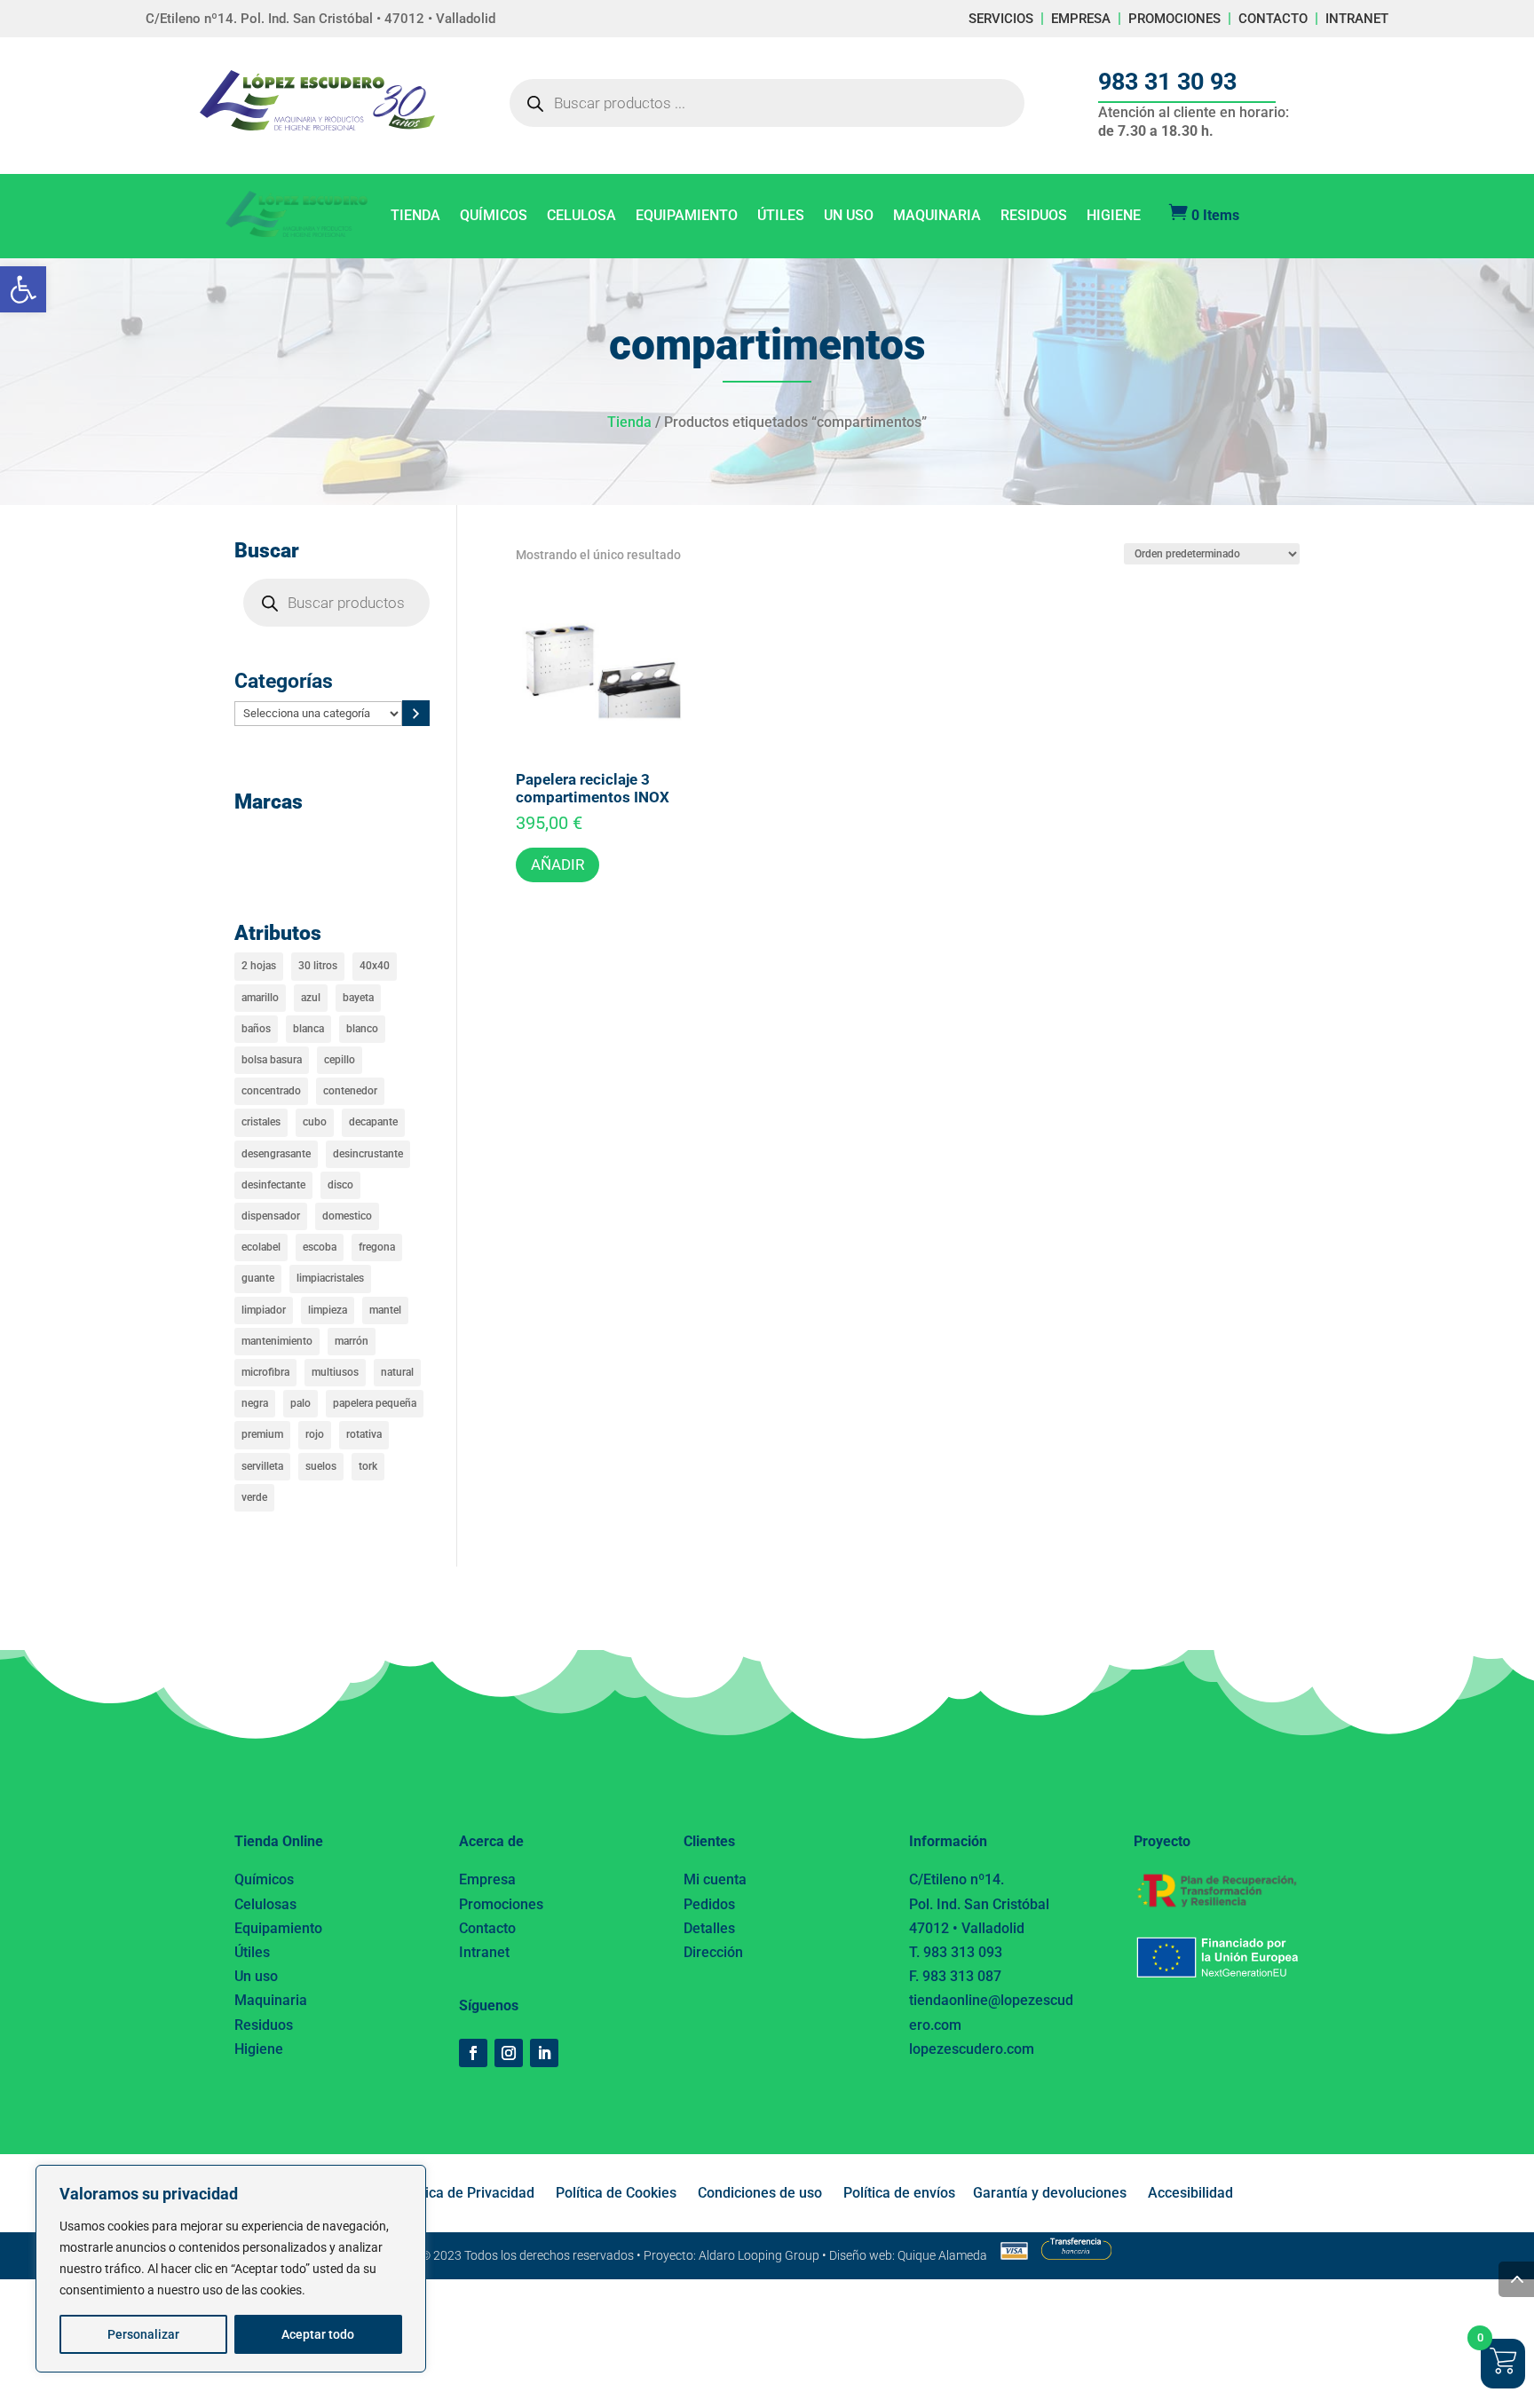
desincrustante (368, 1154)
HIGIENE (1114, 217)
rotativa (364, 1434)
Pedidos (709, 1904)
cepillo (340, 1060)
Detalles (709, 1928)
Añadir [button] (557, 865)
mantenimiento (277, 1341)
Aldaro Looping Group (759, 2255)
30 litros (318, 966)
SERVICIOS (1001, 19)
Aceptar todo (318, 2334)
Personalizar (143, 2334)
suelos (321, 1466)
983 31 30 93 (1167, 82)
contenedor (350, 1091)
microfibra (265, 1372)
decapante (373, 1122)
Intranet (484, 1952)
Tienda (629, 422)
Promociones (501, 1904)
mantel (385, 1310)
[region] (231, 2269)
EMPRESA (1081, 19)
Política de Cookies (616, 2193)
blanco (362, 1029)
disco (340, 1185)
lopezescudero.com (972, 2049)
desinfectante (273, 1185)
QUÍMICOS (494, 217)
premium (262, 1434)
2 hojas (259, 966)
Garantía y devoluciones (1050, 2193)
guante (258, 1278)
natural (397, 1372)
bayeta (358, 998)
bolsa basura (272, 1060)
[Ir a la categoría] (416, 713)
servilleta (262, 1466)
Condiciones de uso (760, 2193)
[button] (23, 289)
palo (300, 1403)
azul (311, 998)
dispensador (271, 1216)
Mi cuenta (715, 1879)
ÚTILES (781, 217)
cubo (315, 1122)
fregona (377, 1247)
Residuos (264, 2025)
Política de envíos (899, 2193)
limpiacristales (330, 1278)
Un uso (256, 1976)
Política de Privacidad (466, 2193)
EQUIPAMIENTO (687, 217)
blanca (308, 1029)
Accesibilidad (1190, 2193)
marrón (352, 1341)
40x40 (375, 966)
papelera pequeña (375, 1403)
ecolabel (261, 1247)
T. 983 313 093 (956, 1952)
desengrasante (276, 1154)
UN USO (849, 217)
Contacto (487, 1928)
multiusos (335, 1372)
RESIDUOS (1034, 217)
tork (368, 1466)
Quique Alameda (942, 2255)
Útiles (252, 1952)
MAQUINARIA (937, 217)
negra (255, 1403)
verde (254, 1497)
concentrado (271, 1091)
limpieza (328, 1310)
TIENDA (415, 217)
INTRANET (1357, 19)
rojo (315, 1434)
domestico (347, 1216)
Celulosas (265, 1904)
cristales (261, 1122)
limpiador (264, 1310)
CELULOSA (581, 217)
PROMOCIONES (1174, 19)
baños (256, 1029)
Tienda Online (279, 1841)
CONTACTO (1273, 19)
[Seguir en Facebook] (473, 2053)
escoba (320, 1247)
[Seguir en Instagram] (509, 2053)
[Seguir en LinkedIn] (544, 2053)
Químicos (264, 1879)
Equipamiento (278, 1928)
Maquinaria (271, 2000)
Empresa (487, 1879)
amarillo (260, 998)
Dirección (713, 1952)
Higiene (259, 2049)
